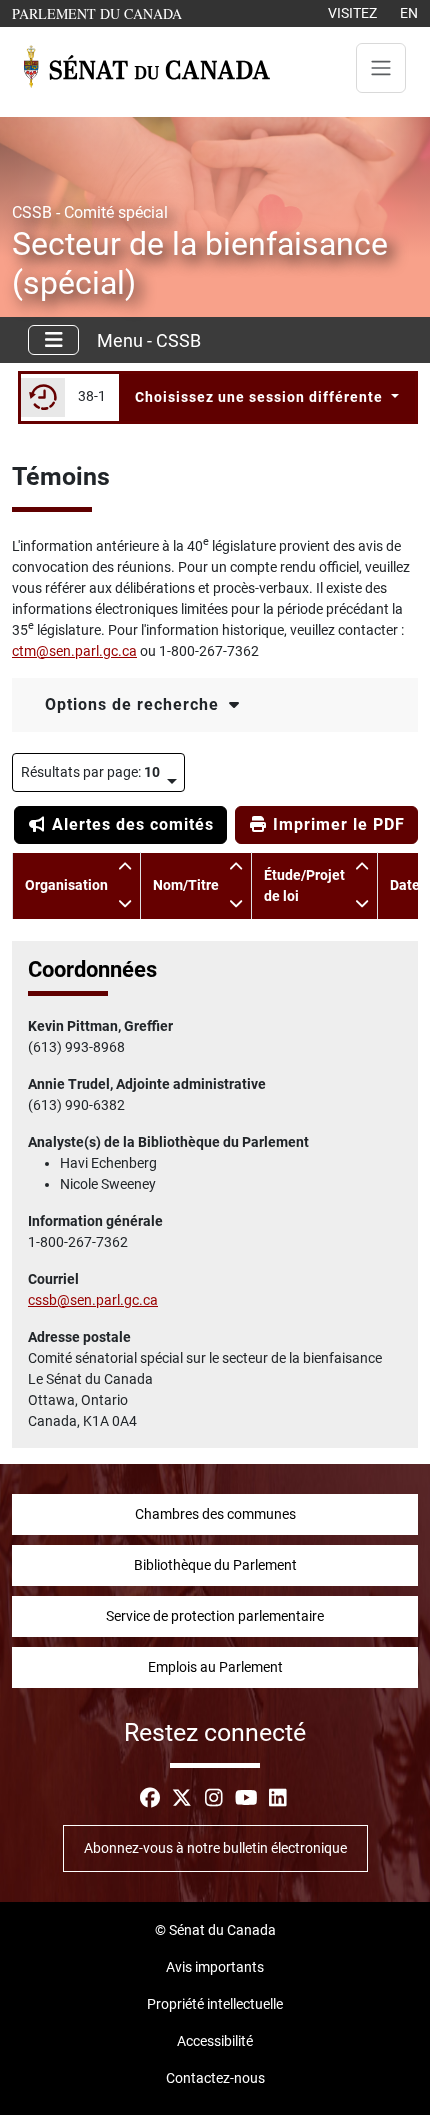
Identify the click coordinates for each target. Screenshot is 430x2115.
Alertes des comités (130, 824)
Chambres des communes (215, 1514)
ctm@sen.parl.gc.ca (74, 651)
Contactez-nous (215, 2078)
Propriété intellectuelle (215, 2004)
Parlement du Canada (101, 13)
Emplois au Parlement (215, 1667)
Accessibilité (215, 2041)
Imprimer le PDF (336, 824)
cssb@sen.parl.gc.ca (93, 1300)
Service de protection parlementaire (215, 1616)
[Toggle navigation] (381, 68)
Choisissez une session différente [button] (261, 397)
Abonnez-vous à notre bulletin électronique (215, 1848)
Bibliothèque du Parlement (215, 1565)
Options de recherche (134, 704)
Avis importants (215, 1967)
